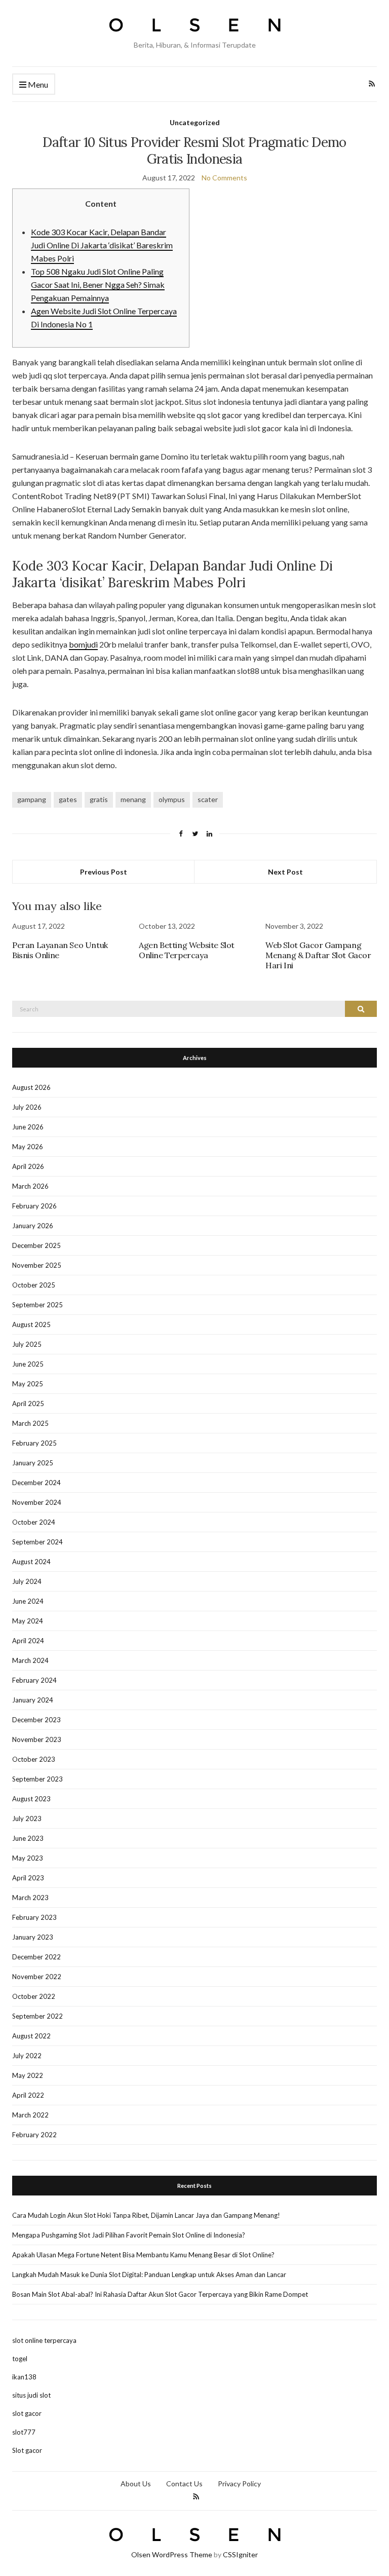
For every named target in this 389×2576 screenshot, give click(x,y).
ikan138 (24, 2377)
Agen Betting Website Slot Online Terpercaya (187, 950)
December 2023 (36, 1720)
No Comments (224, 178)
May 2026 (28, 1147)
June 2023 (28, 1838)
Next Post (285, 872)
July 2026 (27, 1107)
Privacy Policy (239, 2484)
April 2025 (28, 1404)
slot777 (24, 2432)
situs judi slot (31, 2395)
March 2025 (30, 1423)
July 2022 (27, 2056)
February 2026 (34, 1206)
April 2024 (28, 1641)
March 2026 (30, 1186)
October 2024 (34, 1522)
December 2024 (36, 1483)
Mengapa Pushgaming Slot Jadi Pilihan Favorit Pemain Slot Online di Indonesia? (129, 2235)
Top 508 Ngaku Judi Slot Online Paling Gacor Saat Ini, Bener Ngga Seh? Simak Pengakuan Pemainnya (98, 285)
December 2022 (36, 1957)
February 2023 (34, 1917)
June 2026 (28, 1127)
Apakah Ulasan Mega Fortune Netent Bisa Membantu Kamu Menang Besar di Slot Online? (143, 2255)
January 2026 (33, 1226)
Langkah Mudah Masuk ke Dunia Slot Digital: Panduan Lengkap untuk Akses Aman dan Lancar (149, 2275)
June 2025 (28, 1364)
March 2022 (30, 2115)
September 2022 (37, 2016)
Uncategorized (195, 122)
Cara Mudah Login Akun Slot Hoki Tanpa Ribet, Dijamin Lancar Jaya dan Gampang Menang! (146, 2215)
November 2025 (37, 1265)
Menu (37, 84)
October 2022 (34, 1996)
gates (68, 799)
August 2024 (31, 1562)
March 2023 (30, 1898)
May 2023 (28, 1858)
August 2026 (31, 1087)
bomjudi (83, 644)
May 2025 (28, 1384)
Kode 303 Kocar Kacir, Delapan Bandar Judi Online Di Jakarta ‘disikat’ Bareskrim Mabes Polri (102, 245)
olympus (172, 799)
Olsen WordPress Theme (172, 2554)
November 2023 (37, 1739)
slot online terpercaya (44, 2340)
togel (20, 2359)
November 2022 (37, 1977)
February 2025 (34, 1443)
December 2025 (36, 1245)
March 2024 (30, 1660)
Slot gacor (27, 2450)
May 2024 (28, 1621)
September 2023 (37, 1779)
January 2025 (33, 1463)
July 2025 (27, 1344)
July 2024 (27, 1581)
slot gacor (27, 2413)
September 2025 (37, 1305)
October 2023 (34, 1759)
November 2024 (37, 1502)
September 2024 (37, 1542)
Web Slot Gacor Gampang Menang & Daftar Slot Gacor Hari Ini (318, 955)
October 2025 (34, 1285)
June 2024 (28, 1601)
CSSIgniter (240, 2554)
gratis (99, 799)
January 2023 (33, 1937)
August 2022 (31, 2036)
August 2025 (31, 1324)
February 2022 (34, 2135)
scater (208, 799)
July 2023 (27, 1819)
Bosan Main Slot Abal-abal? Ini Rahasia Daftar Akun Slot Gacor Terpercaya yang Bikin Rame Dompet (160, 2294)
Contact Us (184, 2484)
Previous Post (104, 872)
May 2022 (28, 2075)
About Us (136, 2484)
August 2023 (31, 1799)
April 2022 (28, 2095)
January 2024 (33, 1700)
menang (133, 799)
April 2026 (28, 1166)
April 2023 (28, 1878)
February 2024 (34, 1680)
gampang (32, 799)
